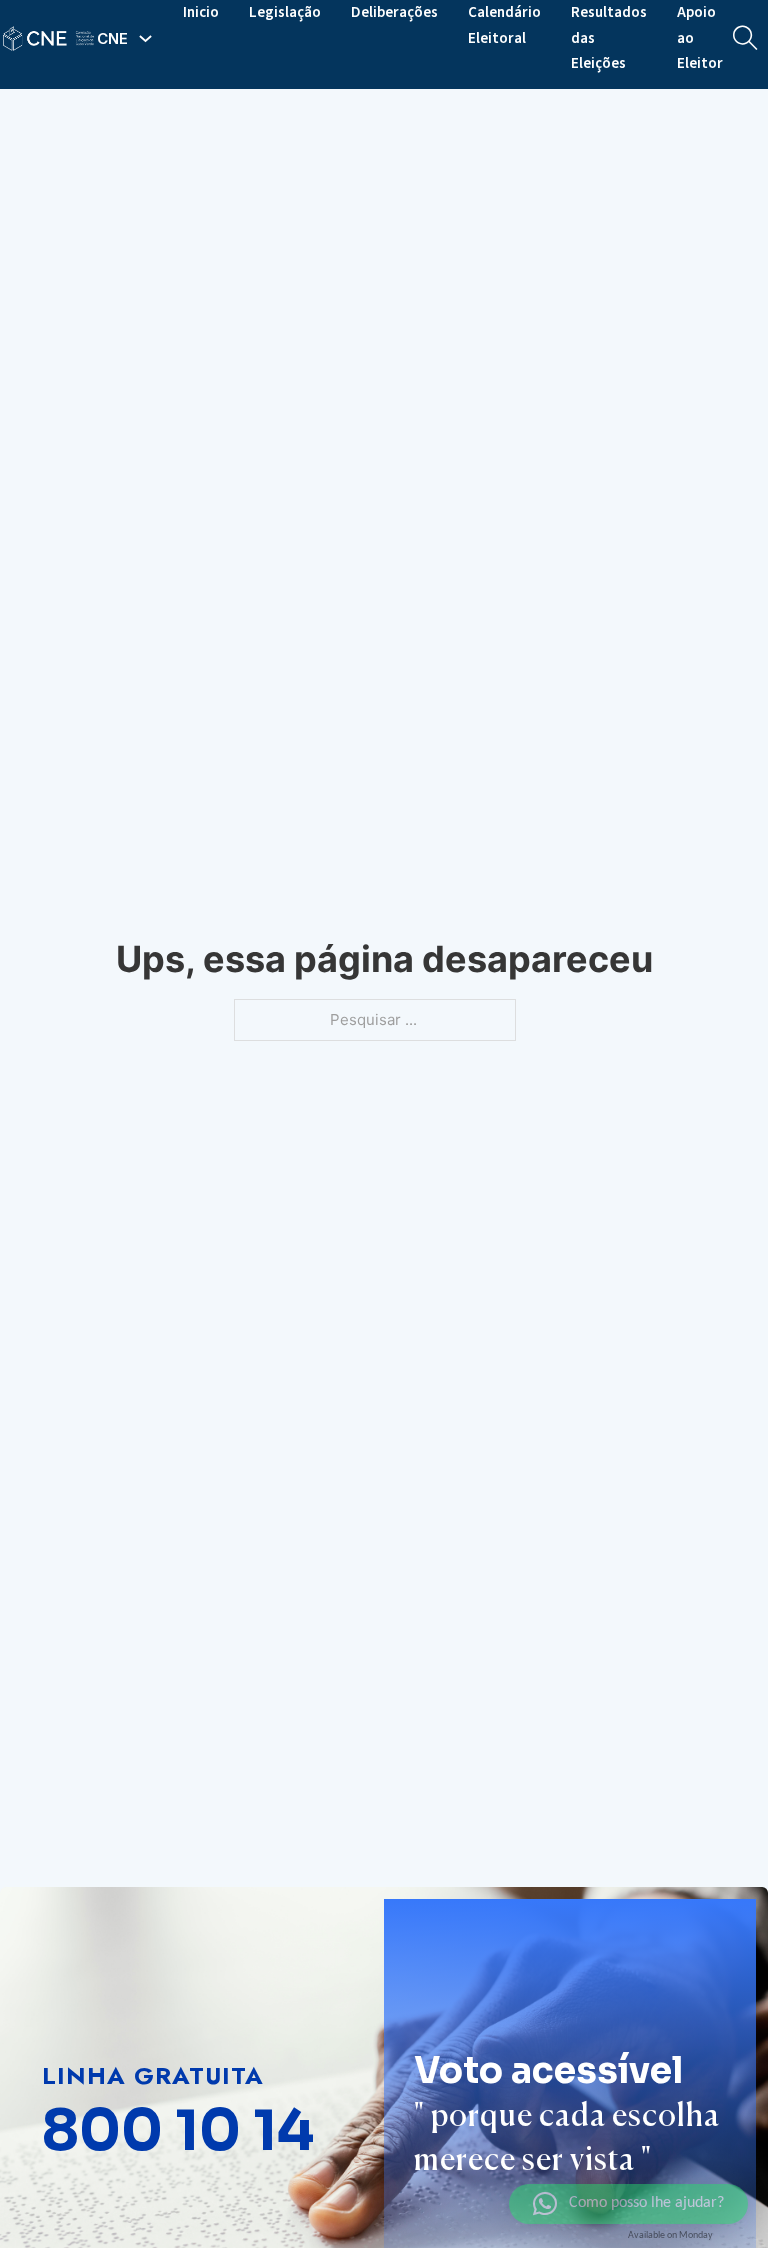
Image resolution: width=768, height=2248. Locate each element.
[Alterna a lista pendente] (145, 38)
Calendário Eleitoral (504, 25)
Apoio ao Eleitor (700, 38)
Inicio (201, 12)
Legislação (285, 12)
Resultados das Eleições (609, 38)
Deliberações (394, 12)
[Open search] (745, 38)
